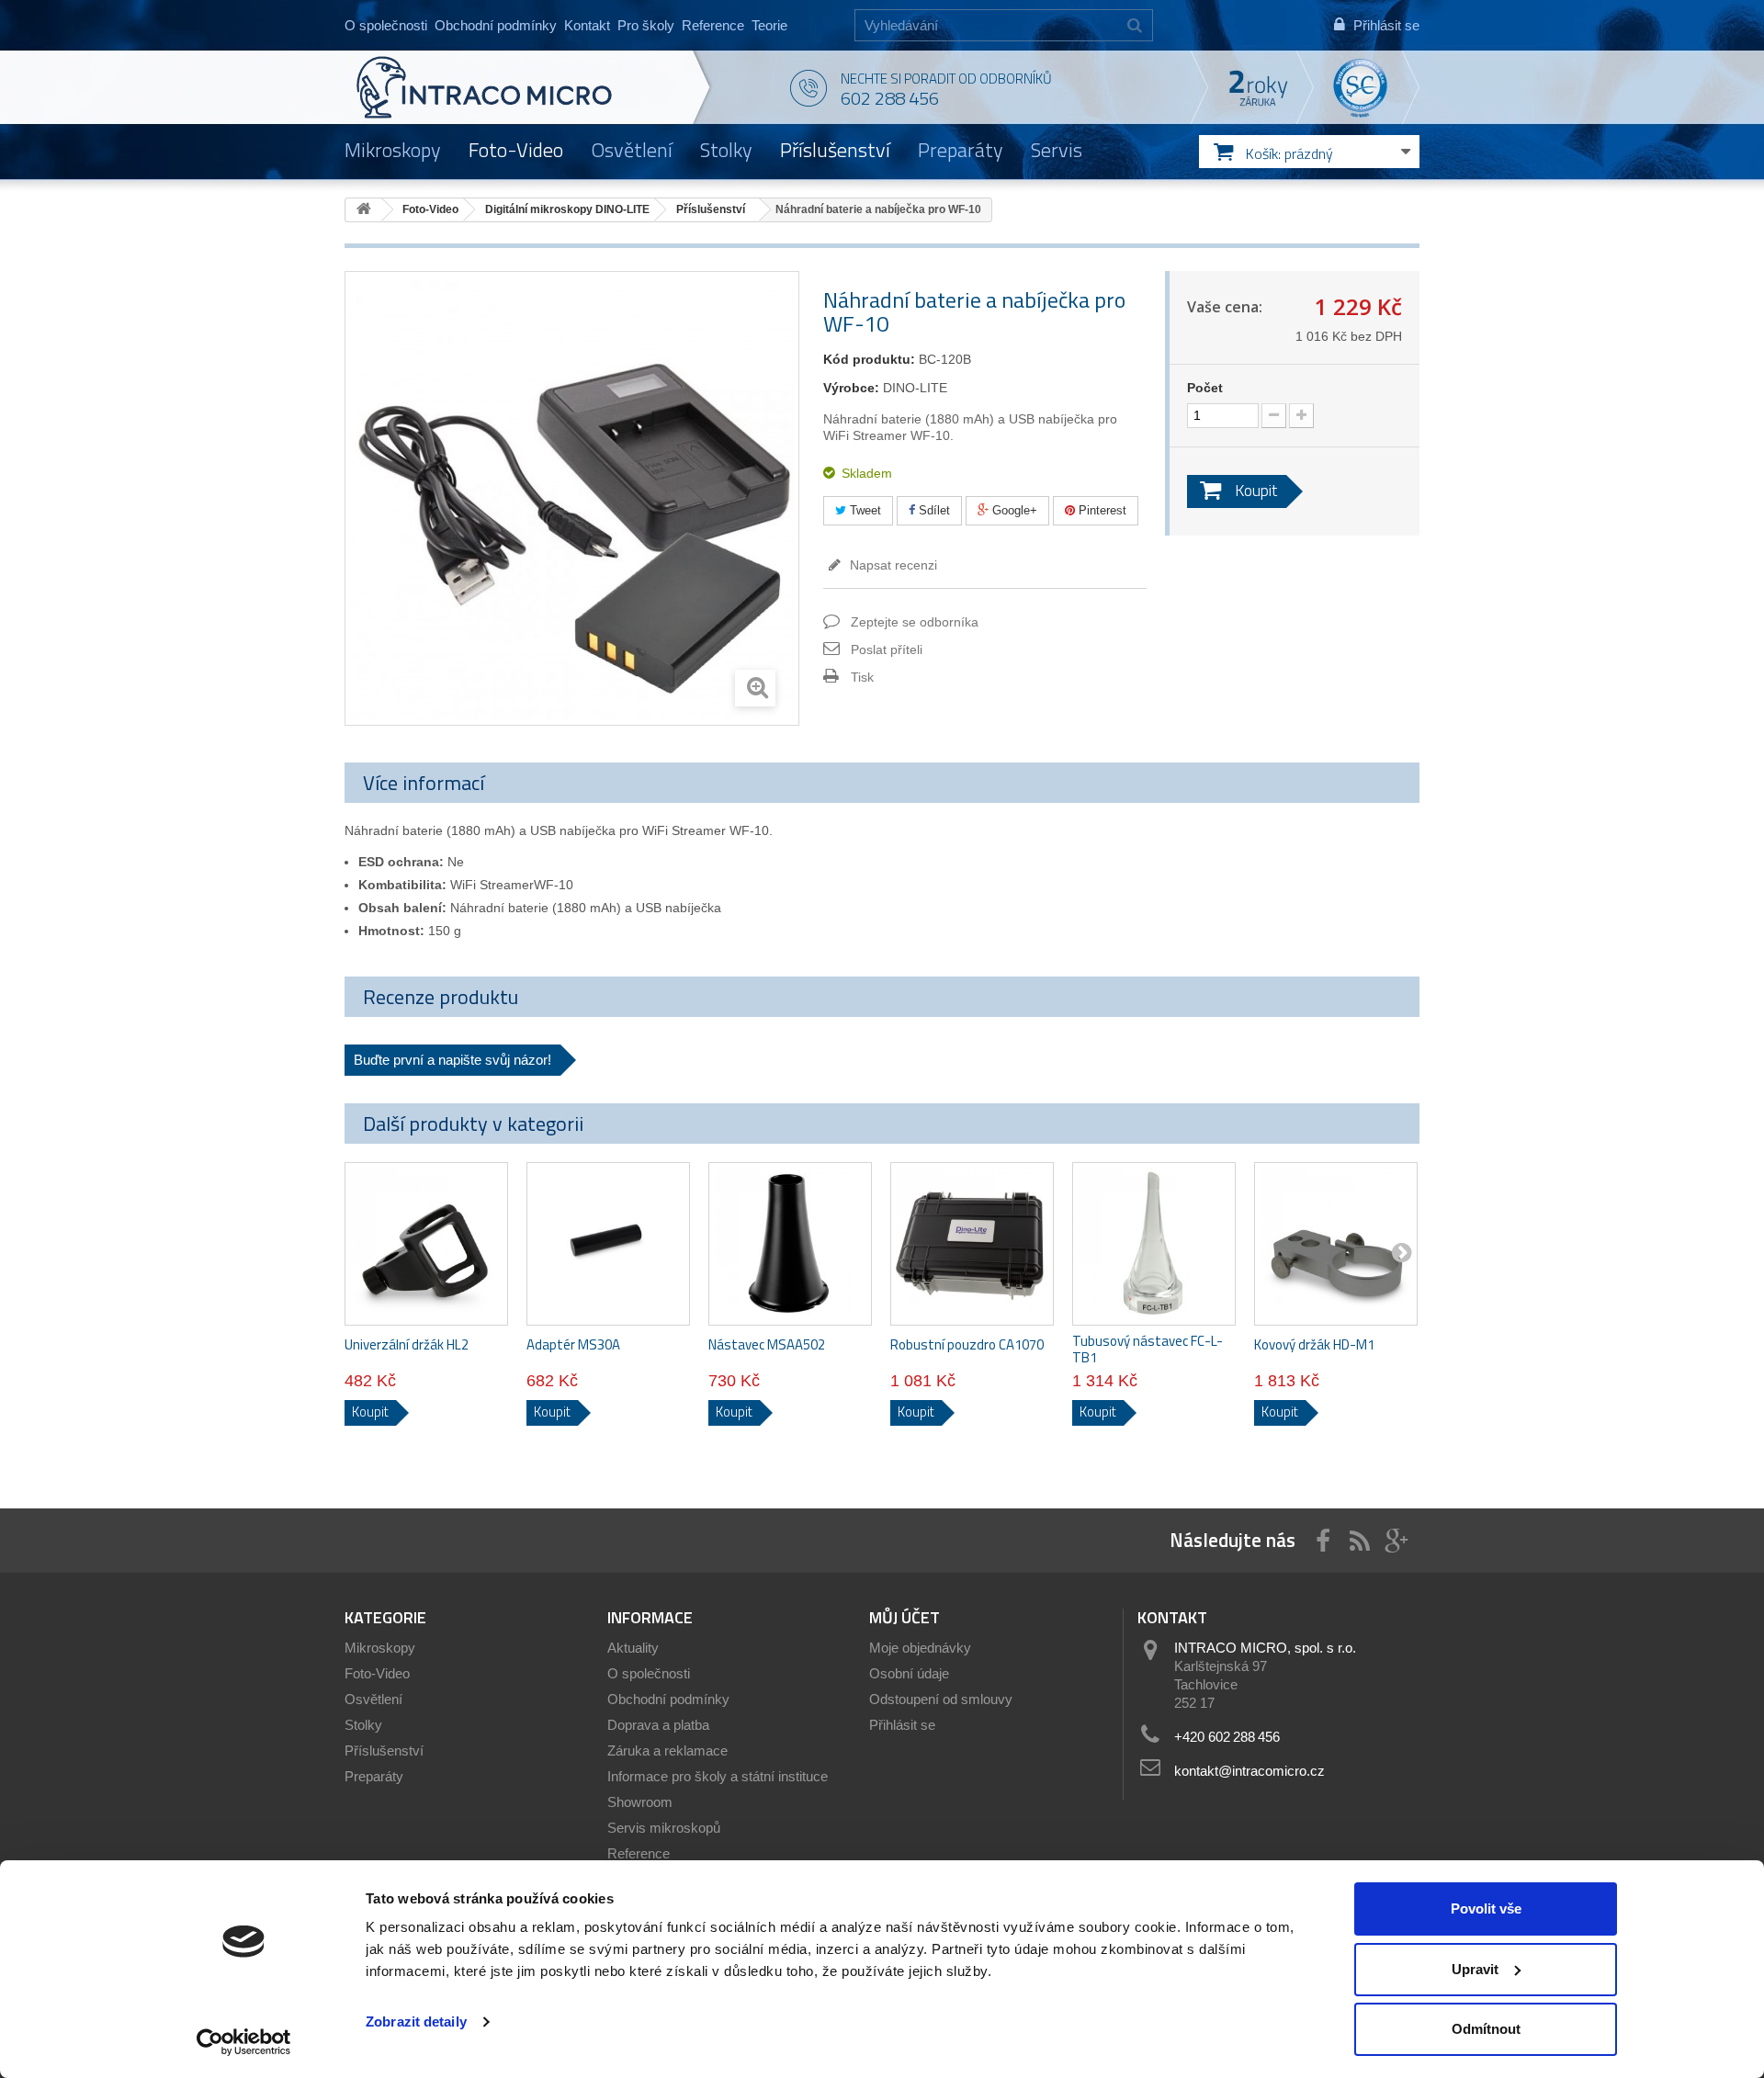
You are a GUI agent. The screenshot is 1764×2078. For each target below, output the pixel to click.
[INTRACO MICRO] (521, 87)
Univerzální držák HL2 (407, 1345)
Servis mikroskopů (664, 1828)
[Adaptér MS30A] (608, 1244)
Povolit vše (1486, 1909)
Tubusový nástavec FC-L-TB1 (1148, 1350)
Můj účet (905, 1617)
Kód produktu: (869, 359)
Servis (1057, 150)
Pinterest (1101, 510)
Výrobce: (851, 388)
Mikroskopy (393, 150)
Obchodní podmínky (496, 25)
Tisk (862, 677)
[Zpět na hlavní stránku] (364, 210)
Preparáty (961, 150)
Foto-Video (516, 150)
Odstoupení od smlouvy (941, 1699)
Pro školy (646, 25)
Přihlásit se (902, 1725)
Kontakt (587, 25)
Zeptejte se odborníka (915, 622)
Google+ (1013, 510)
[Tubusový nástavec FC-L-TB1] (1154, 1244)
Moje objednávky (920, 1648)
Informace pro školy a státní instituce (718, 1776)
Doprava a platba (658, 1725)
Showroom (640, 1802)
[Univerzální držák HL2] (426, 1244)
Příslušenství (835, 150)
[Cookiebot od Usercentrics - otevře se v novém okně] (244, 2042)
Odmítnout (1486, 2029)
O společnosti (386, 25)
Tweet (864, 510)
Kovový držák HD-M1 (1314, 1345)
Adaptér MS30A (573, 1345)
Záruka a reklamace (667, 1750)
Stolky (726, 150)
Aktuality (633, 1648)
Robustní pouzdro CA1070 (967, 1345)
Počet (1205, 388)
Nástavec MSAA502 (767, 1345)
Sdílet (933, 510)
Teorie (769, 25)
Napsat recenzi (892, 565)
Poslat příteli (887, 649)
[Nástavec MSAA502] (790, 1244)
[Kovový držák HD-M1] (1336, 1244)
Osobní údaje (909, 1673)
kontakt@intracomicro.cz (1249, 1771)
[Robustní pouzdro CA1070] (972, 1244)
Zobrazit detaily (416, 2022)
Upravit (1475, 1969)
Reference (713, 25)
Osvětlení (632, 150)
